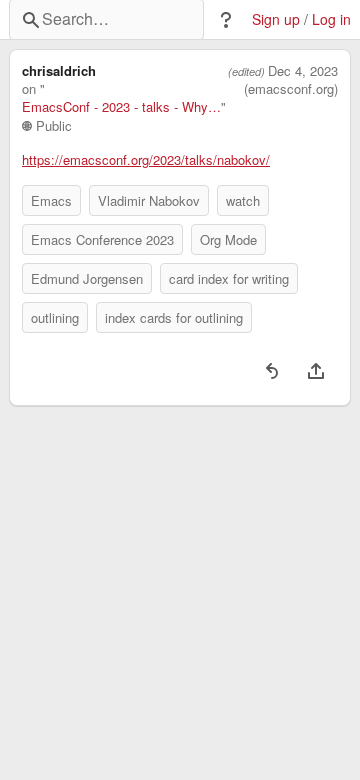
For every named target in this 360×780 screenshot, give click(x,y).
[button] (226, 20)
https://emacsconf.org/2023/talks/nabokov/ (146, 160)
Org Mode (228, 239)
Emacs (51, 200)
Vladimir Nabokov (149, 200)
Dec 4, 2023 (303, 71)
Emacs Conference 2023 (102, 239)
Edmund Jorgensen (87, 278)
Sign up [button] (276, 19)
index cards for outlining (174, 317)
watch (243, 200)
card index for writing (229, 278)
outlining (55, 317)
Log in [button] (331, 19)
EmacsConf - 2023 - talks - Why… (121, 107)
